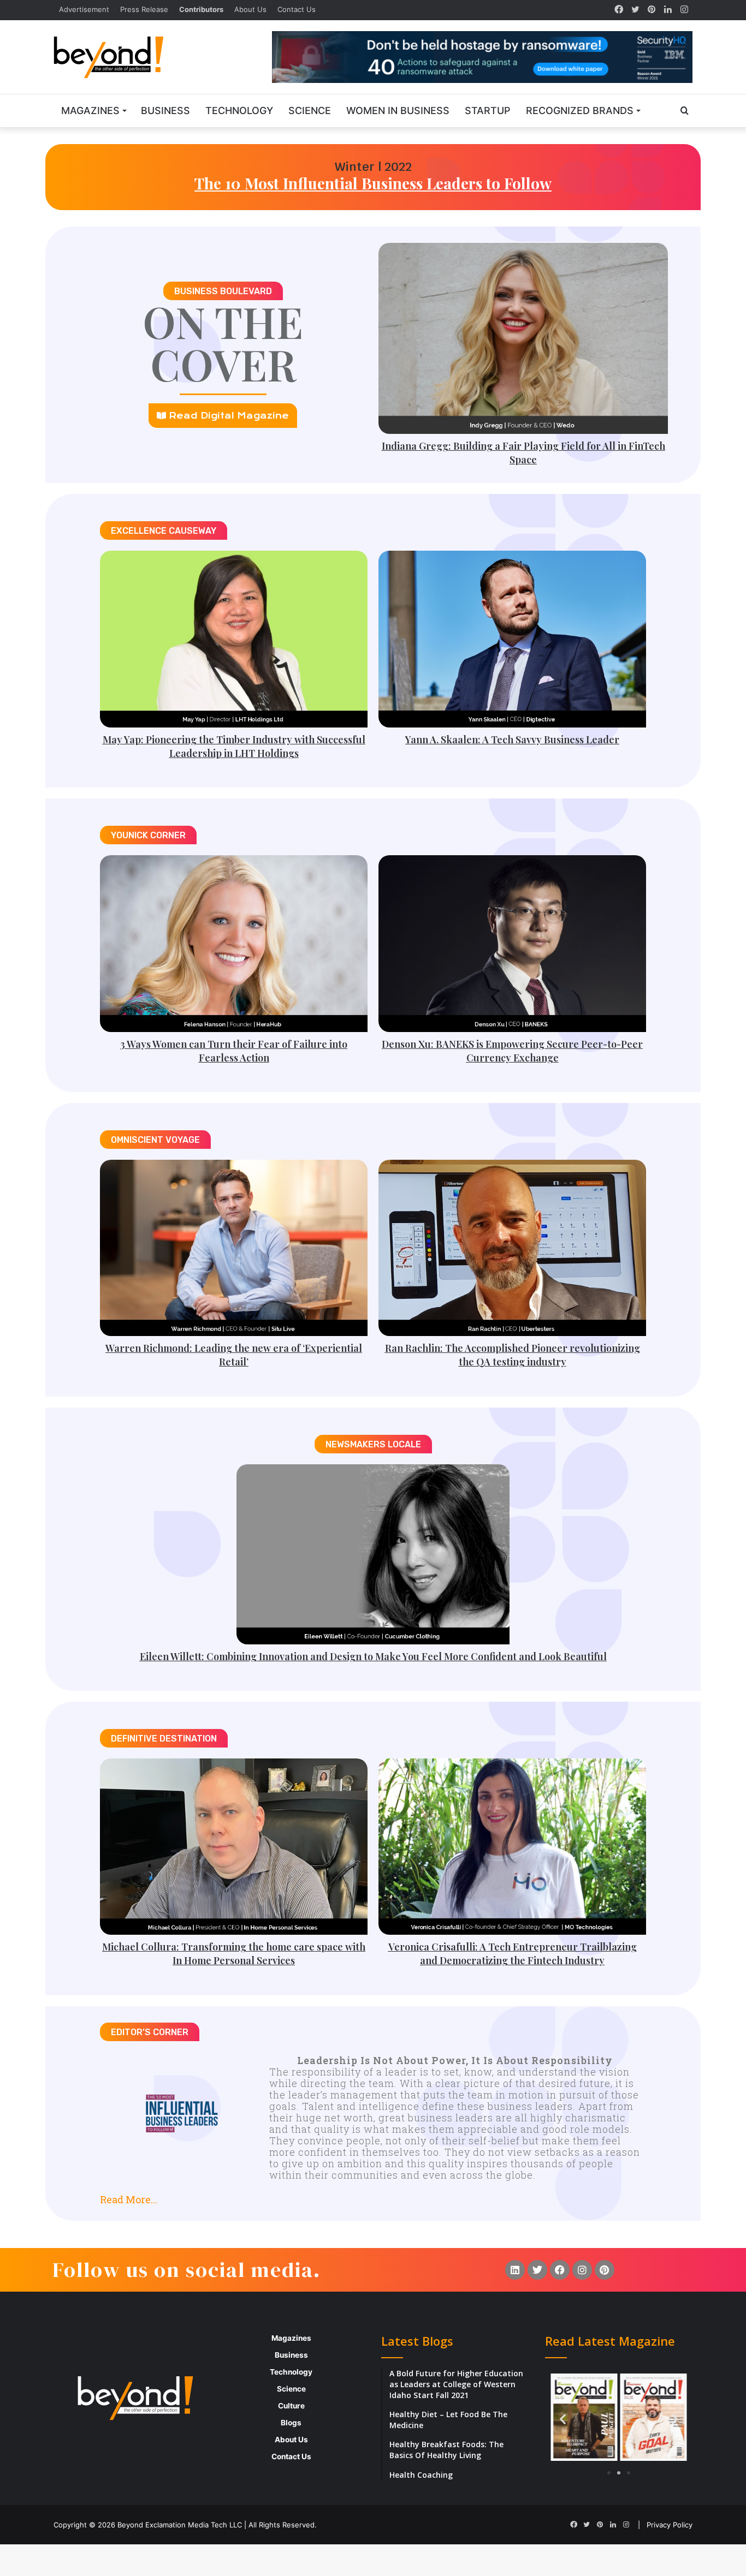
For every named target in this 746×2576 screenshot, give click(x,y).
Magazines (90, 111)
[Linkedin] (515, 2270)
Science (310, 111)
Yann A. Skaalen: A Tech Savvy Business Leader (512, 740)
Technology (239, 111)
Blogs (291, 2423)
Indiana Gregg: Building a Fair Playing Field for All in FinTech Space (523, 453)
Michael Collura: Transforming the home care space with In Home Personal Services (234, 1954)
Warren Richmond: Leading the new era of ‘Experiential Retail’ (234, 1355)
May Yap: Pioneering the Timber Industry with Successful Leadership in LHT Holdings (234, 746)
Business (165, 111)
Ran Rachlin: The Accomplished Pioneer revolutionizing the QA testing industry (513, 1355)
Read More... (129, 2199)
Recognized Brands (580, 111)
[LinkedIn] (668, 10)
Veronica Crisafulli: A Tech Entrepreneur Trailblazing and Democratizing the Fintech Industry (513, 1954)
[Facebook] (619, 10)
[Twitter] (635, 10)
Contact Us (297, 9)
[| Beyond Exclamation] (109, 57)
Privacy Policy (670, 2525)
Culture (291, 2406)
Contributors (201, 9)
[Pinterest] (652, 10)
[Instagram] (684, 10)
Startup (488, 111)
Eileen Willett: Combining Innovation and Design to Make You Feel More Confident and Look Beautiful (373, 1656)
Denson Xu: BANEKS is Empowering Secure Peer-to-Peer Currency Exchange (512, 1051)
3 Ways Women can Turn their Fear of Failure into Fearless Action (234, 1051)
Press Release (144, 9)
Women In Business (398, 111)
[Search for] (684, 111)
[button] (373, 2195)
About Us (250, 9)
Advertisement (84, 9)
